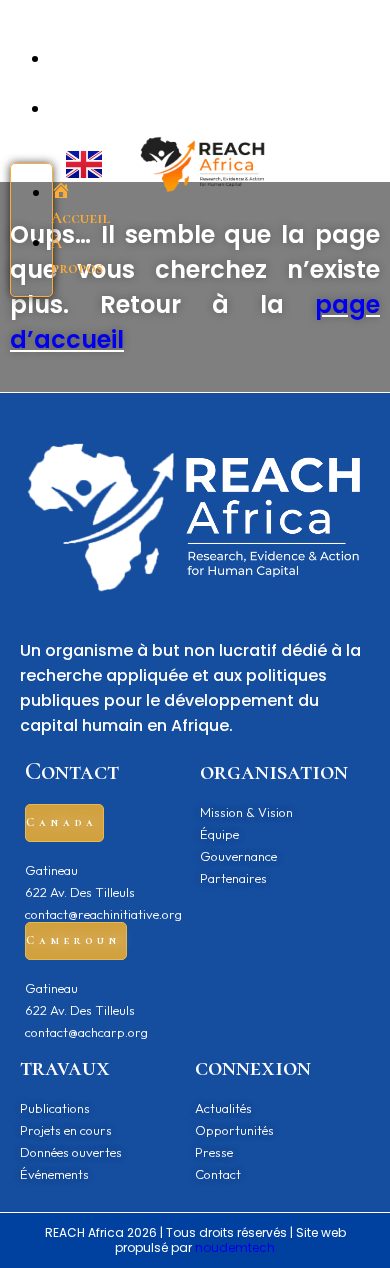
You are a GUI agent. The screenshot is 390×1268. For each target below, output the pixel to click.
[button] (64, 823)
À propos (77, 255)
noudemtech (235, 1247)
